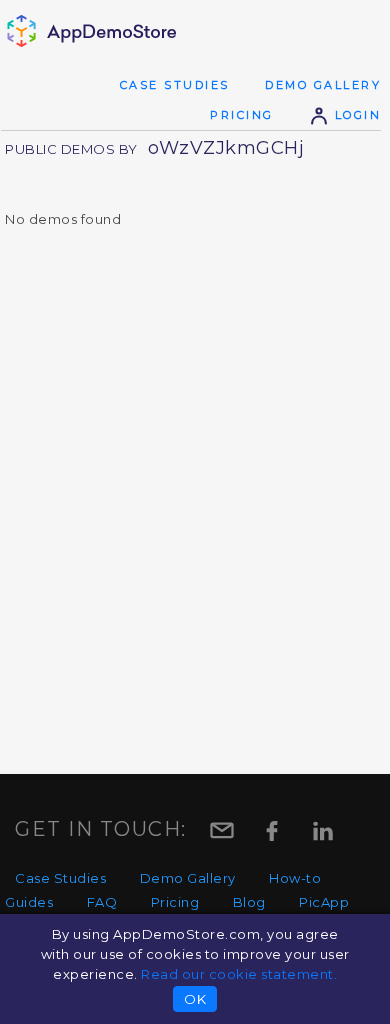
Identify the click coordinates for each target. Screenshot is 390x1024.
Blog (249, 902)
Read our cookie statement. (239, 974)
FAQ (102, 902)
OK (195, 999)
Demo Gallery (323, 85)
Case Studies (175, 85)
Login (355, 115)
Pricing (242, 115)
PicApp (324, 902)
